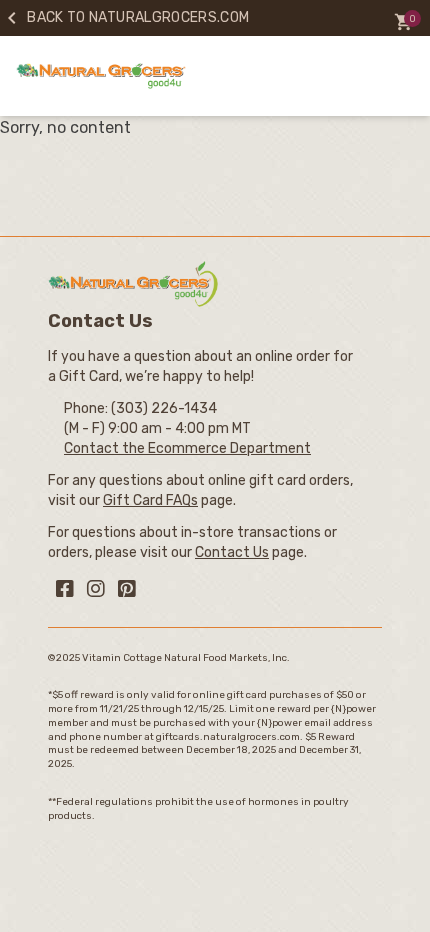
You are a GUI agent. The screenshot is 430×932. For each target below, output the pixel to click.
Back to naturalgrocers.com (124, 17)
